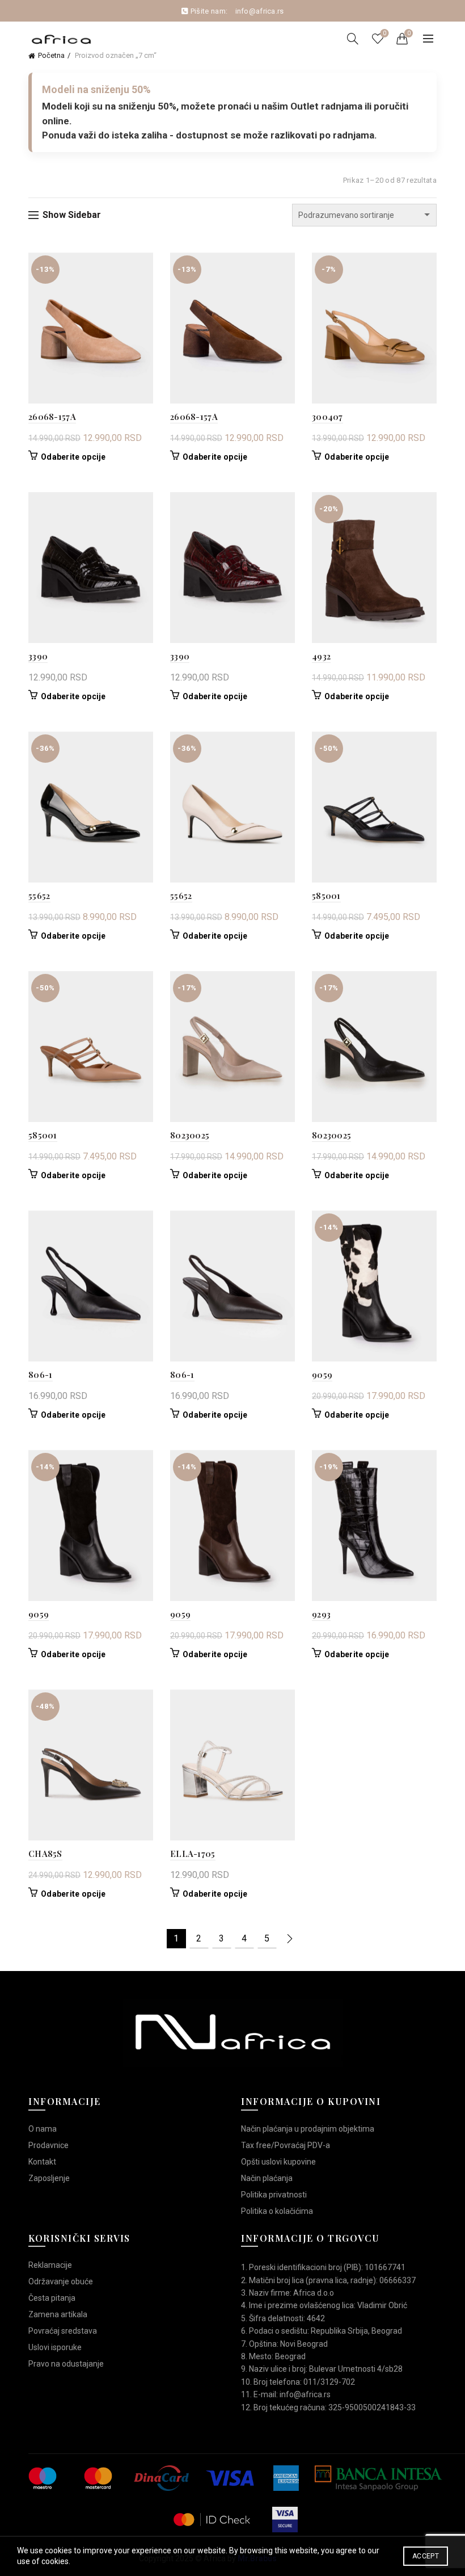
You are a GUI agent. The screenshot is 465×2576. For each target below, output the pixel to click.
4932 (321, 656)
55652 (39, 896)
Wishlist (384, 33)
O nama (43, 2129)
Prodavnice (48, 2145)
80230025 (190, 1135)
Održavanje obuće (61, 2281)
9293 (321, 1614)
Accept (426, 2556)
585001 (326, 896)
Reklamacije (50, 2265)
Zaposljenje (49, 2178)
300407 (327, 417)
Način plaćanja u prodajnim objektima (308, 2129)
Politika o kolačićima (277, 2211)
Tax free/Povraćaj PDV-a (286, 2145)
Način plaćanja (267, 2178)
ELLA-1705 (193, 1854)
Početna (51, 55)
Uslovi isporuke (55, 2347)
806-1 (41, 1375)
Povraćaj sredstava (63, 2331)
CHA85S (45, 1854)
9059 (322, 1375)
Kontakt (42, 2162)
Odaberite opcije (73, 457)
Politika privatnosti (274, 2195)
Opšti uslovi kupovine (278, 2162)
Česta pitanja (52, 2298)
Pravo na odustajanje (66, 2364)
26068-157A (52, 417)
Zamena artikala (58, 2314)
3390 (38, 656)
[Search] (353, 39)
